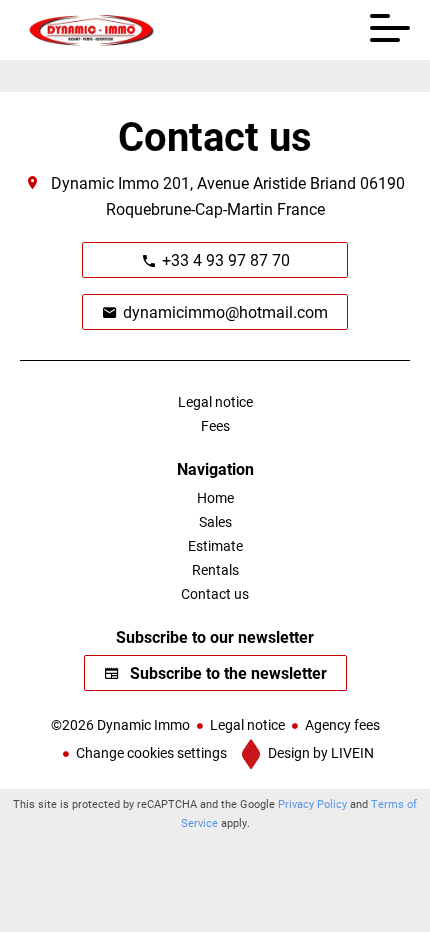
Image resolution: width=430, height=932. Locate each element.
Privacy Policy (312, 803)
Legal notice (247, 724)
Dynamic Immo (105, 182)
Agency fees (342, 724)
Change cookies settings (151, 752)
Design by (319, 752)
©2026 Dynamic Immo (120, 724)
